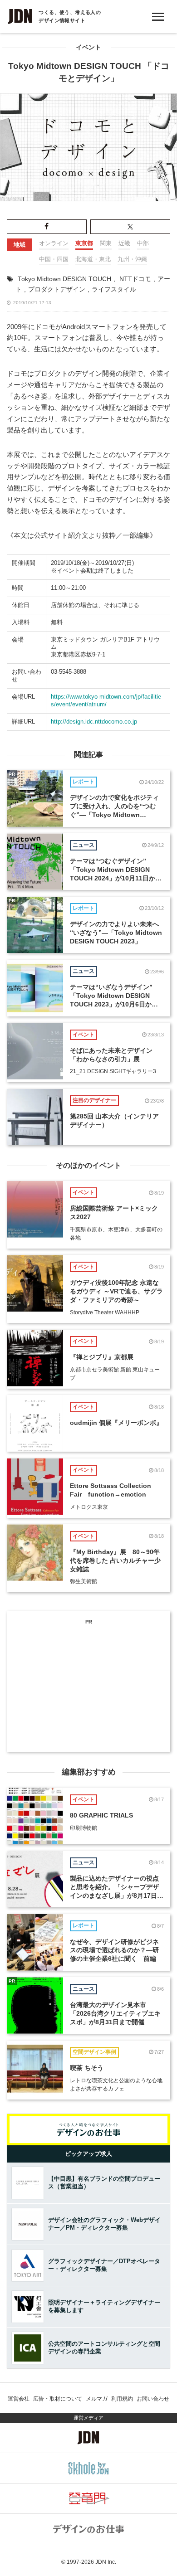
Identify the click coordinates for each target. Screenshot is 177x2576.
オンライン (54, 243)
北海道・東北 (93, 259)
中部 (143, 243)
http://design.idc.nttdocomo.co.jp (94, 722)
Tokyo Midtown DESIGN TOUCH (64, 279)
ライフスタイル (114, 289)
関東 (106, 243)
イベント (88, 47)
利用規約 (122, 2399)
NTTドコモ (135, 279)
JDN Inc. (106, 2562)
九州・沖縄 (132, 259)
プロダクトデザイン (57, 289)
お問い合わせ (153, 2399)
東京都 (84, 243)
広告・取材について (58, 2399)
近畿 (124, 243)
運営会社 (19, 2399)
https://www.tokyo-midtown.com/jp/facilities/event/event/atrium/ (106, 700)
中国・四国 (54, 259)
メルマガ (97, 2399)
